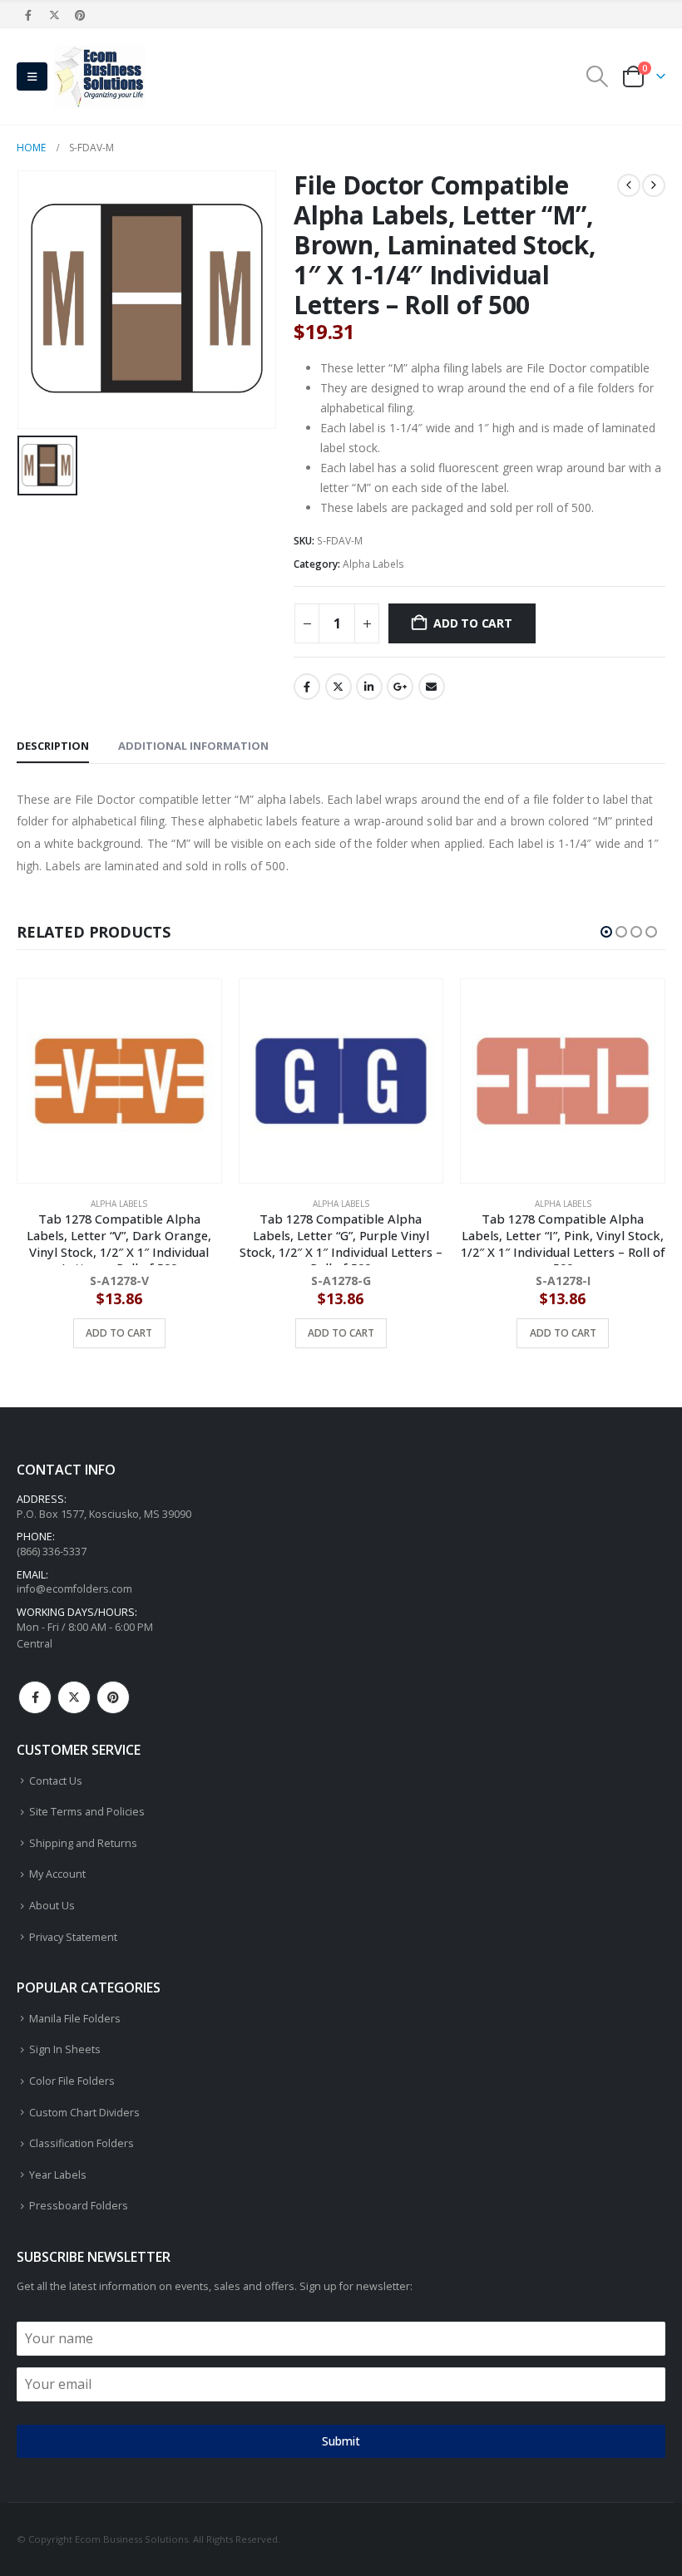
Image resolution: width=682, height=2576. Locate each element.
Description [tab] (53, 746)
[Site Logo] (100, 76)
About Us (52, 1906)
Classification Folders (82, 2143)
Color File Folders (72, 2081)
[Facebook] (28, 15)
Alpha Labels (373, 564)
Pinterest (113, 1697)
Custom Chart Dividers (84, 2113)
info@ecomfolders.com (74, 1589)
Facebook (307, 687)
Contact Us (56, 1781)
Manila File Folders (75, 2019)
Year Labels (58, 2175)
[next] (654, 185)
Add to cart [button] (120, 1333)
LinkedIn (369, 687)
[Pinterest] (81, 15)
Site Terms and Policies (87, 1812)
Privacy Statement (73, 1937)
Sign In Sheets (65, 2049)
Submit (341, 2441)
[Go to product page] (120, 1081)
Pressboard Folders (79, 2206)
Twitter (339, 687)
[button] (32, 76)
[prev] (629, 185)
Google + (400, 687)
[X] (54, 15)
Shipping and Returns (83, 1843)
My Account (57, 1874)
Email (432, 687)
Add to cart (473, 623)
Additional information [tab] (193, 746)
